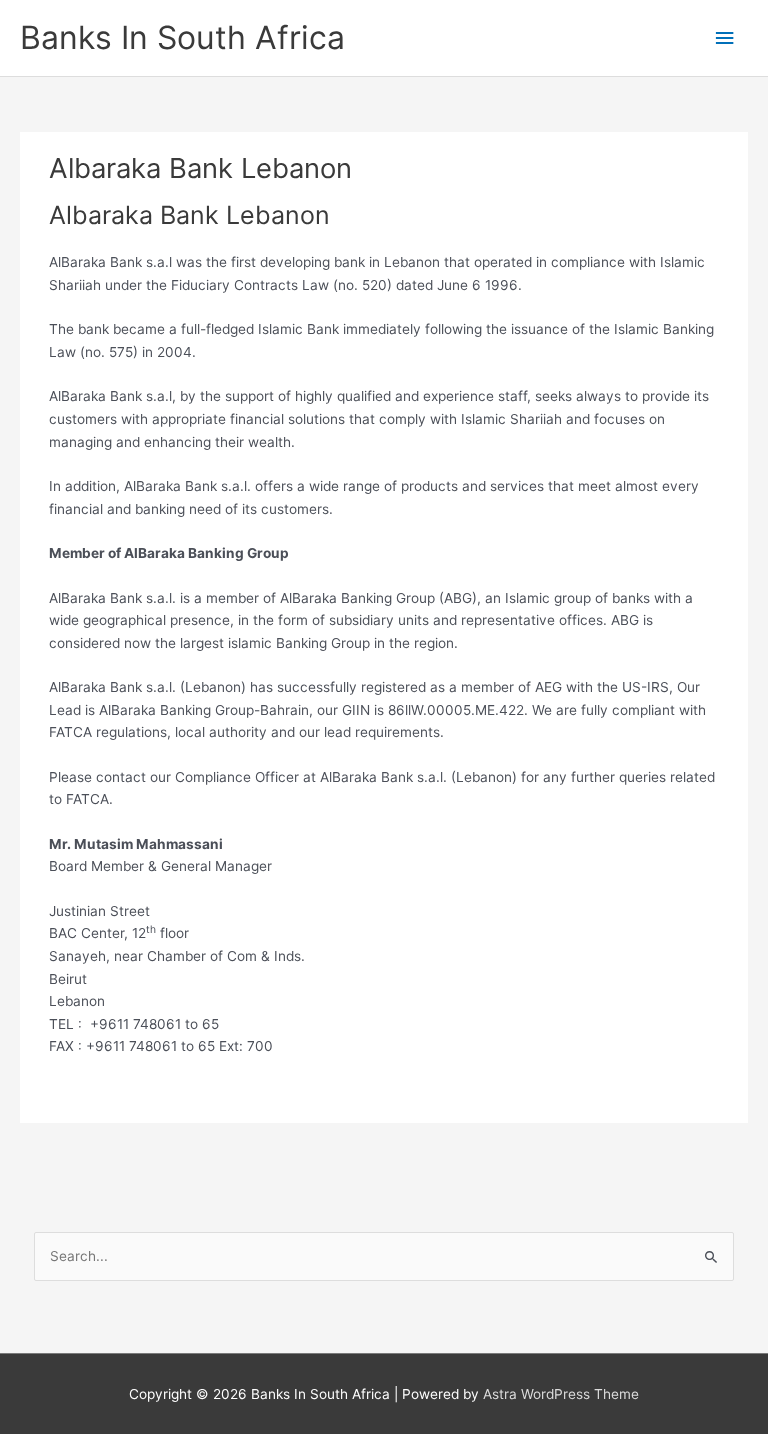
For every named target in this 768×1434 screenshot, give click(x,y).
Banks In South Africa (182, 37)
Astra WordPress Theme (561, 1394)
